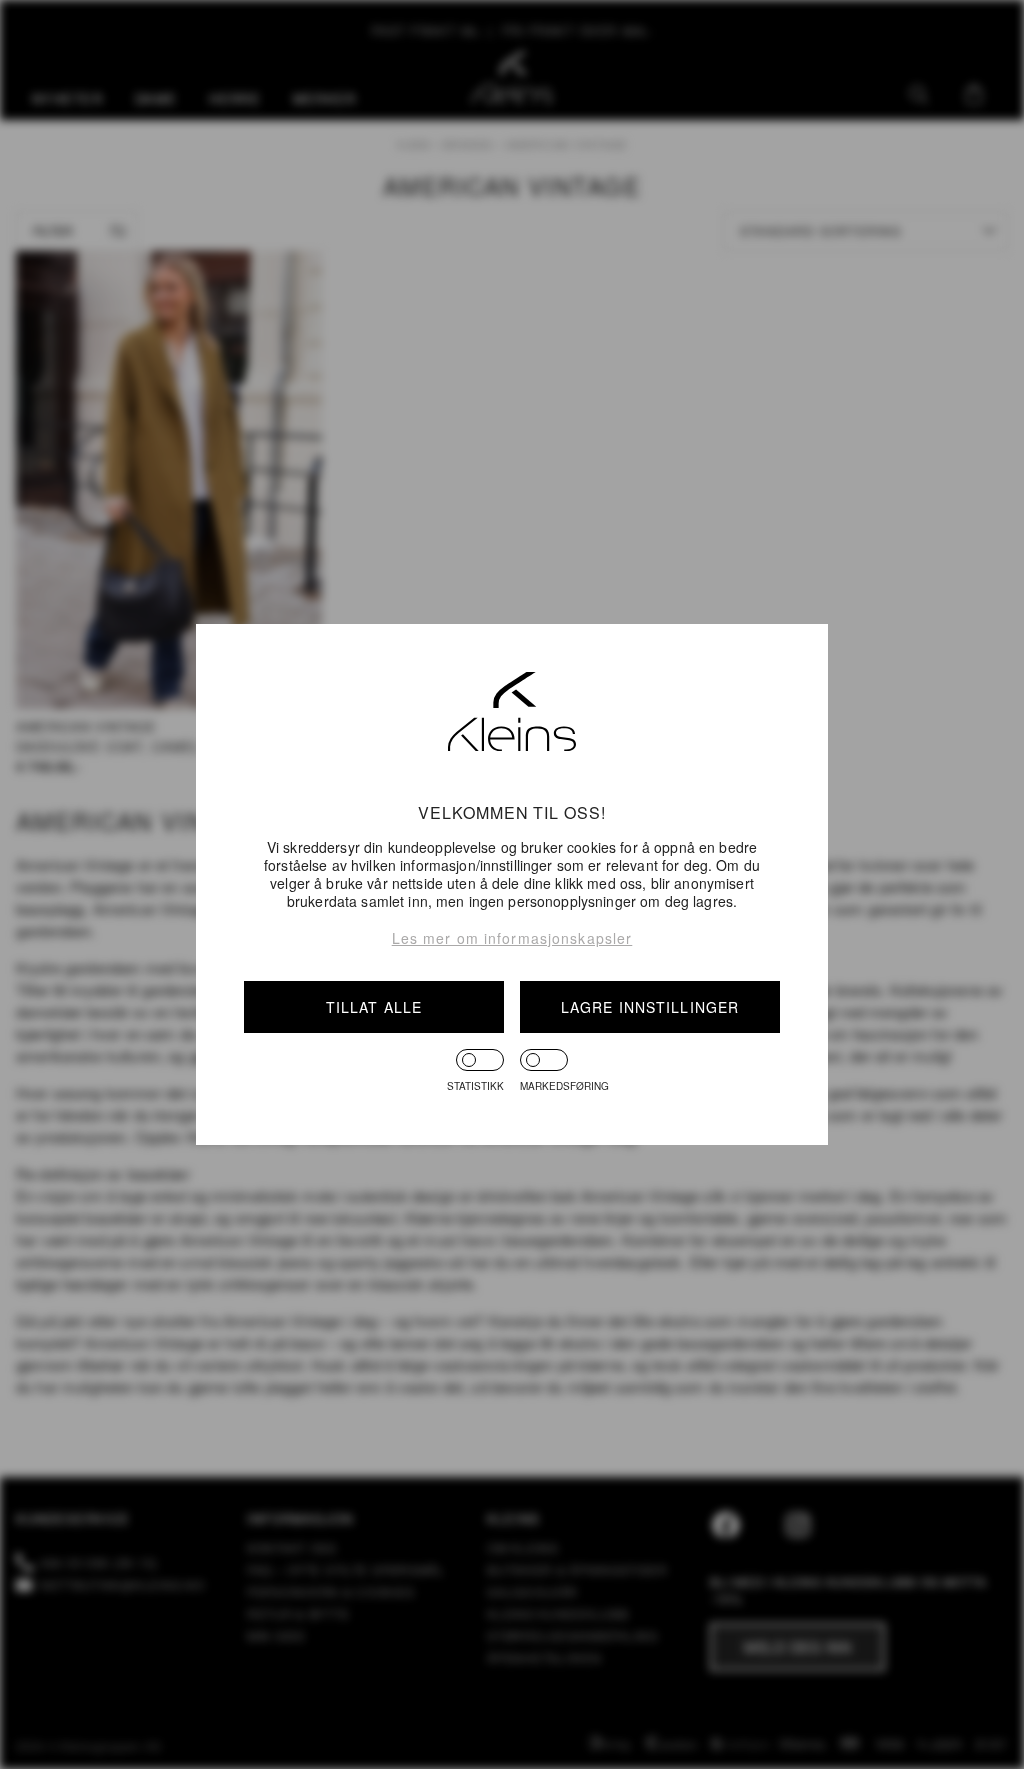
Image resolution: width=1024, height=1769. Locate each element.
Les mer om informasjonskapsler (512, 938)
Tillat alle (374, 1007)
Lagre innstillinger (650, 1007)
